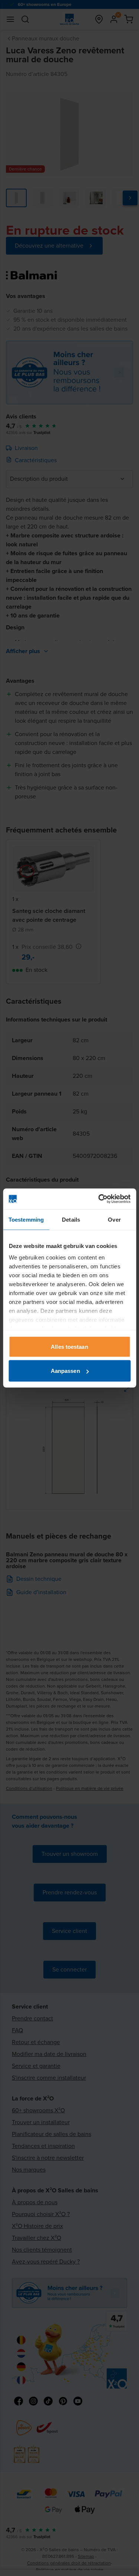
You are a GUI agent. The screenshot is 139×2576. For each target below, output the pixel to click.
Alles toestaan (69, 1346)
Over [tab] (114, 1219)
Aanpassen (65, 1371)
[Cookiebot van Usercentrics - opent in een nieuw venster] (99, 1199)
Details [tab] (71, 1219)
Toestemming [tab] (26, 1219)
